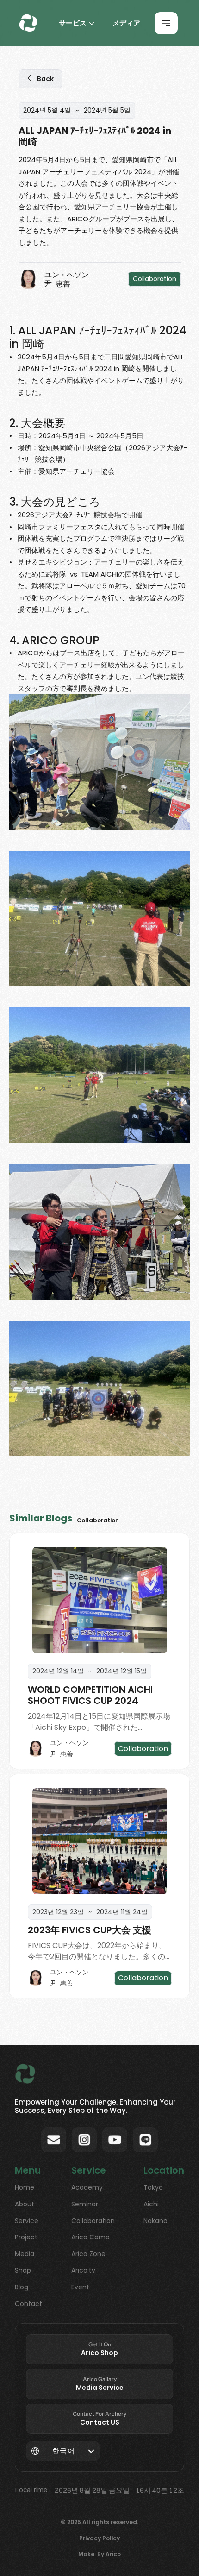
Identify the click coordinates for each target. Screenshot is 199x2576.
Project (26, 2237)
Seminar (85, 2204)
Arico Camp (90, 2237)
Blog (22, 2287)
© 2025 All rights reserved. (99, 2522)
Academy (87, 2187)
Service (27, 2221)
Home (25, 2187)
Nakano (155, 2221)
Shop (23, 2270)
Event (80, 2287)
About (25, 2204)
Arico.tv (83, 2270)
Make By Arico (99, 2554)
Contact (28, 2304)
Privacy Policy (99, 2538)
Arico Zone (88, 2254)
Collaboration (93, 2221)
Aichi (151, 2204)
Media (25, 2254)
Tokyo (153, 2187)
